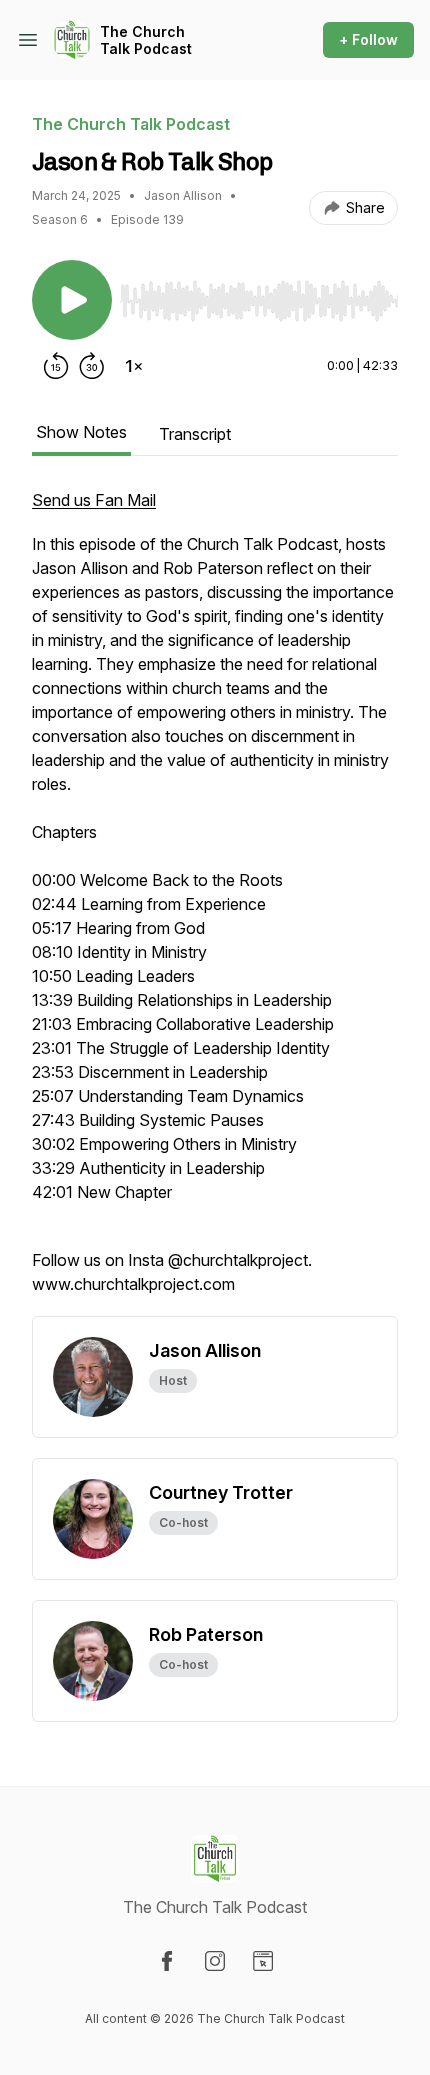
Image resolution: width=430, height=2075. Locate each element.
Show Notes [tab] (81, 432)
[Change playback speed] (134, 366)
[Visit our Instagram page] (215, 1961)
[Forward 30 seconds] (92, 366)
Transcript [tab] (195, 434)
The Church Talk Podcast (146, 40)
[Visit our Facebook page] (167, 1961)
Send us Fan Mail (94, 500)
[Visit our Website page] (263, 1961)
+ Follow (368, 39)
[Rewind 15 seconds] (56, 366)
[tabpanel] (215, 902)
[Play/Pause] (72, 300)
